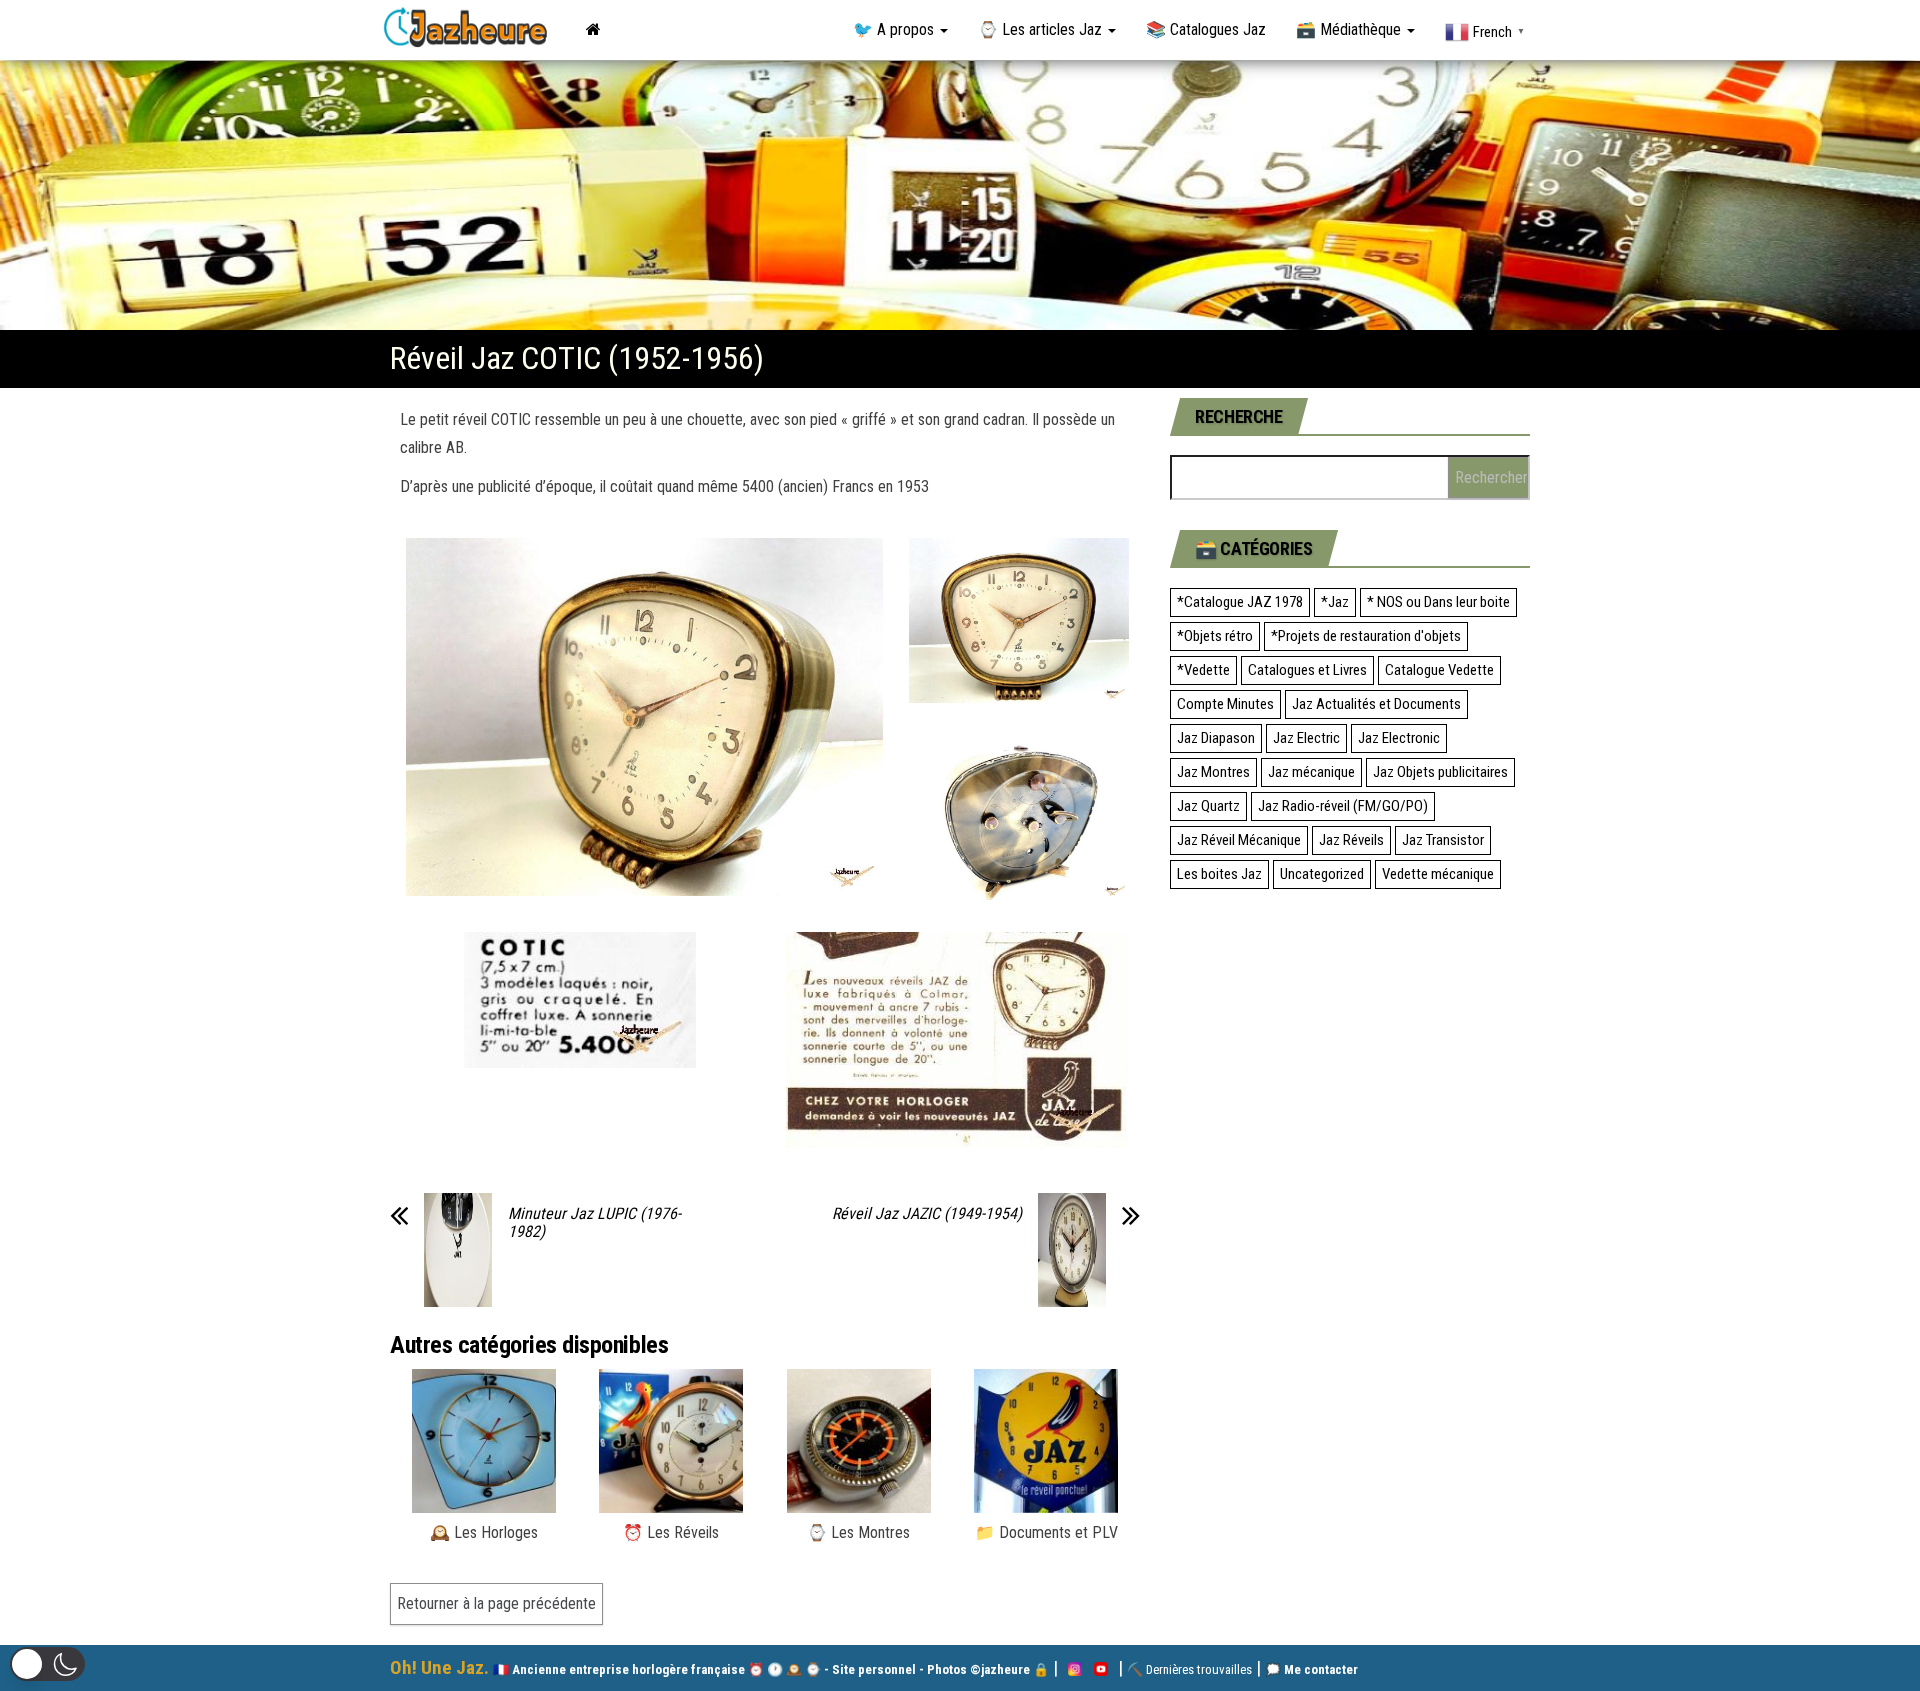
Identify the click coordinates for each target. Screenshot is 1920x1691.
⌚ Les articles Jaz (1042, 29)
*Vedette (1203, 670)
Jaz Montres (1213, 772)
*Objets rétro (1215, 636)
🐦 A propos (895, 29)
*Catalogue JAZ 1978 (1240, 602)
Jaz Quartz (1208, 806)
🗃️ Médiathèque (1350, 29)
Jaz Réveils (1351, 840)
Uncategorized (1322, 874)
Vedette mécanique (1438, 874)
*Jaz (1335, 602)
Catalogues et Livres (1307, 670)
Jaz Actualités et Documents (1376, 704)
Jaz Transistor (1443, 840)
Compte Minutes (1225, 704)
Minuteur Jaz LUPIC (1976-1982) (594, 1223)
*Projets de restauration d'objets (1366, 636)
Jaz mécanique (1311, 772)
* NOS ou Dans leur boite (1438, 602)
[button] (47, 1664)
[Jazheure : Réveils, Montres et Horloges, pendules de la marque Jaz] (593, 30)
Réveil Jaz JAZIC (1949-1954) (927, 1214)
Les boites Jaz (1219, 874)
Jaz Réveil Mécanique (1239, 840)
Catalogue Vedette (1439, 670)
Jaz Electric (1306, 738)
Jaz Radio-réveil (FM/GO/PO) (1343, 806)
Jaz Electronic (1399, 738)
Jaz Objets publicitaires (1440, 772)
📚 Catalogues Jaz (1206, 29)
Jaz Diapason (1216, 738)
